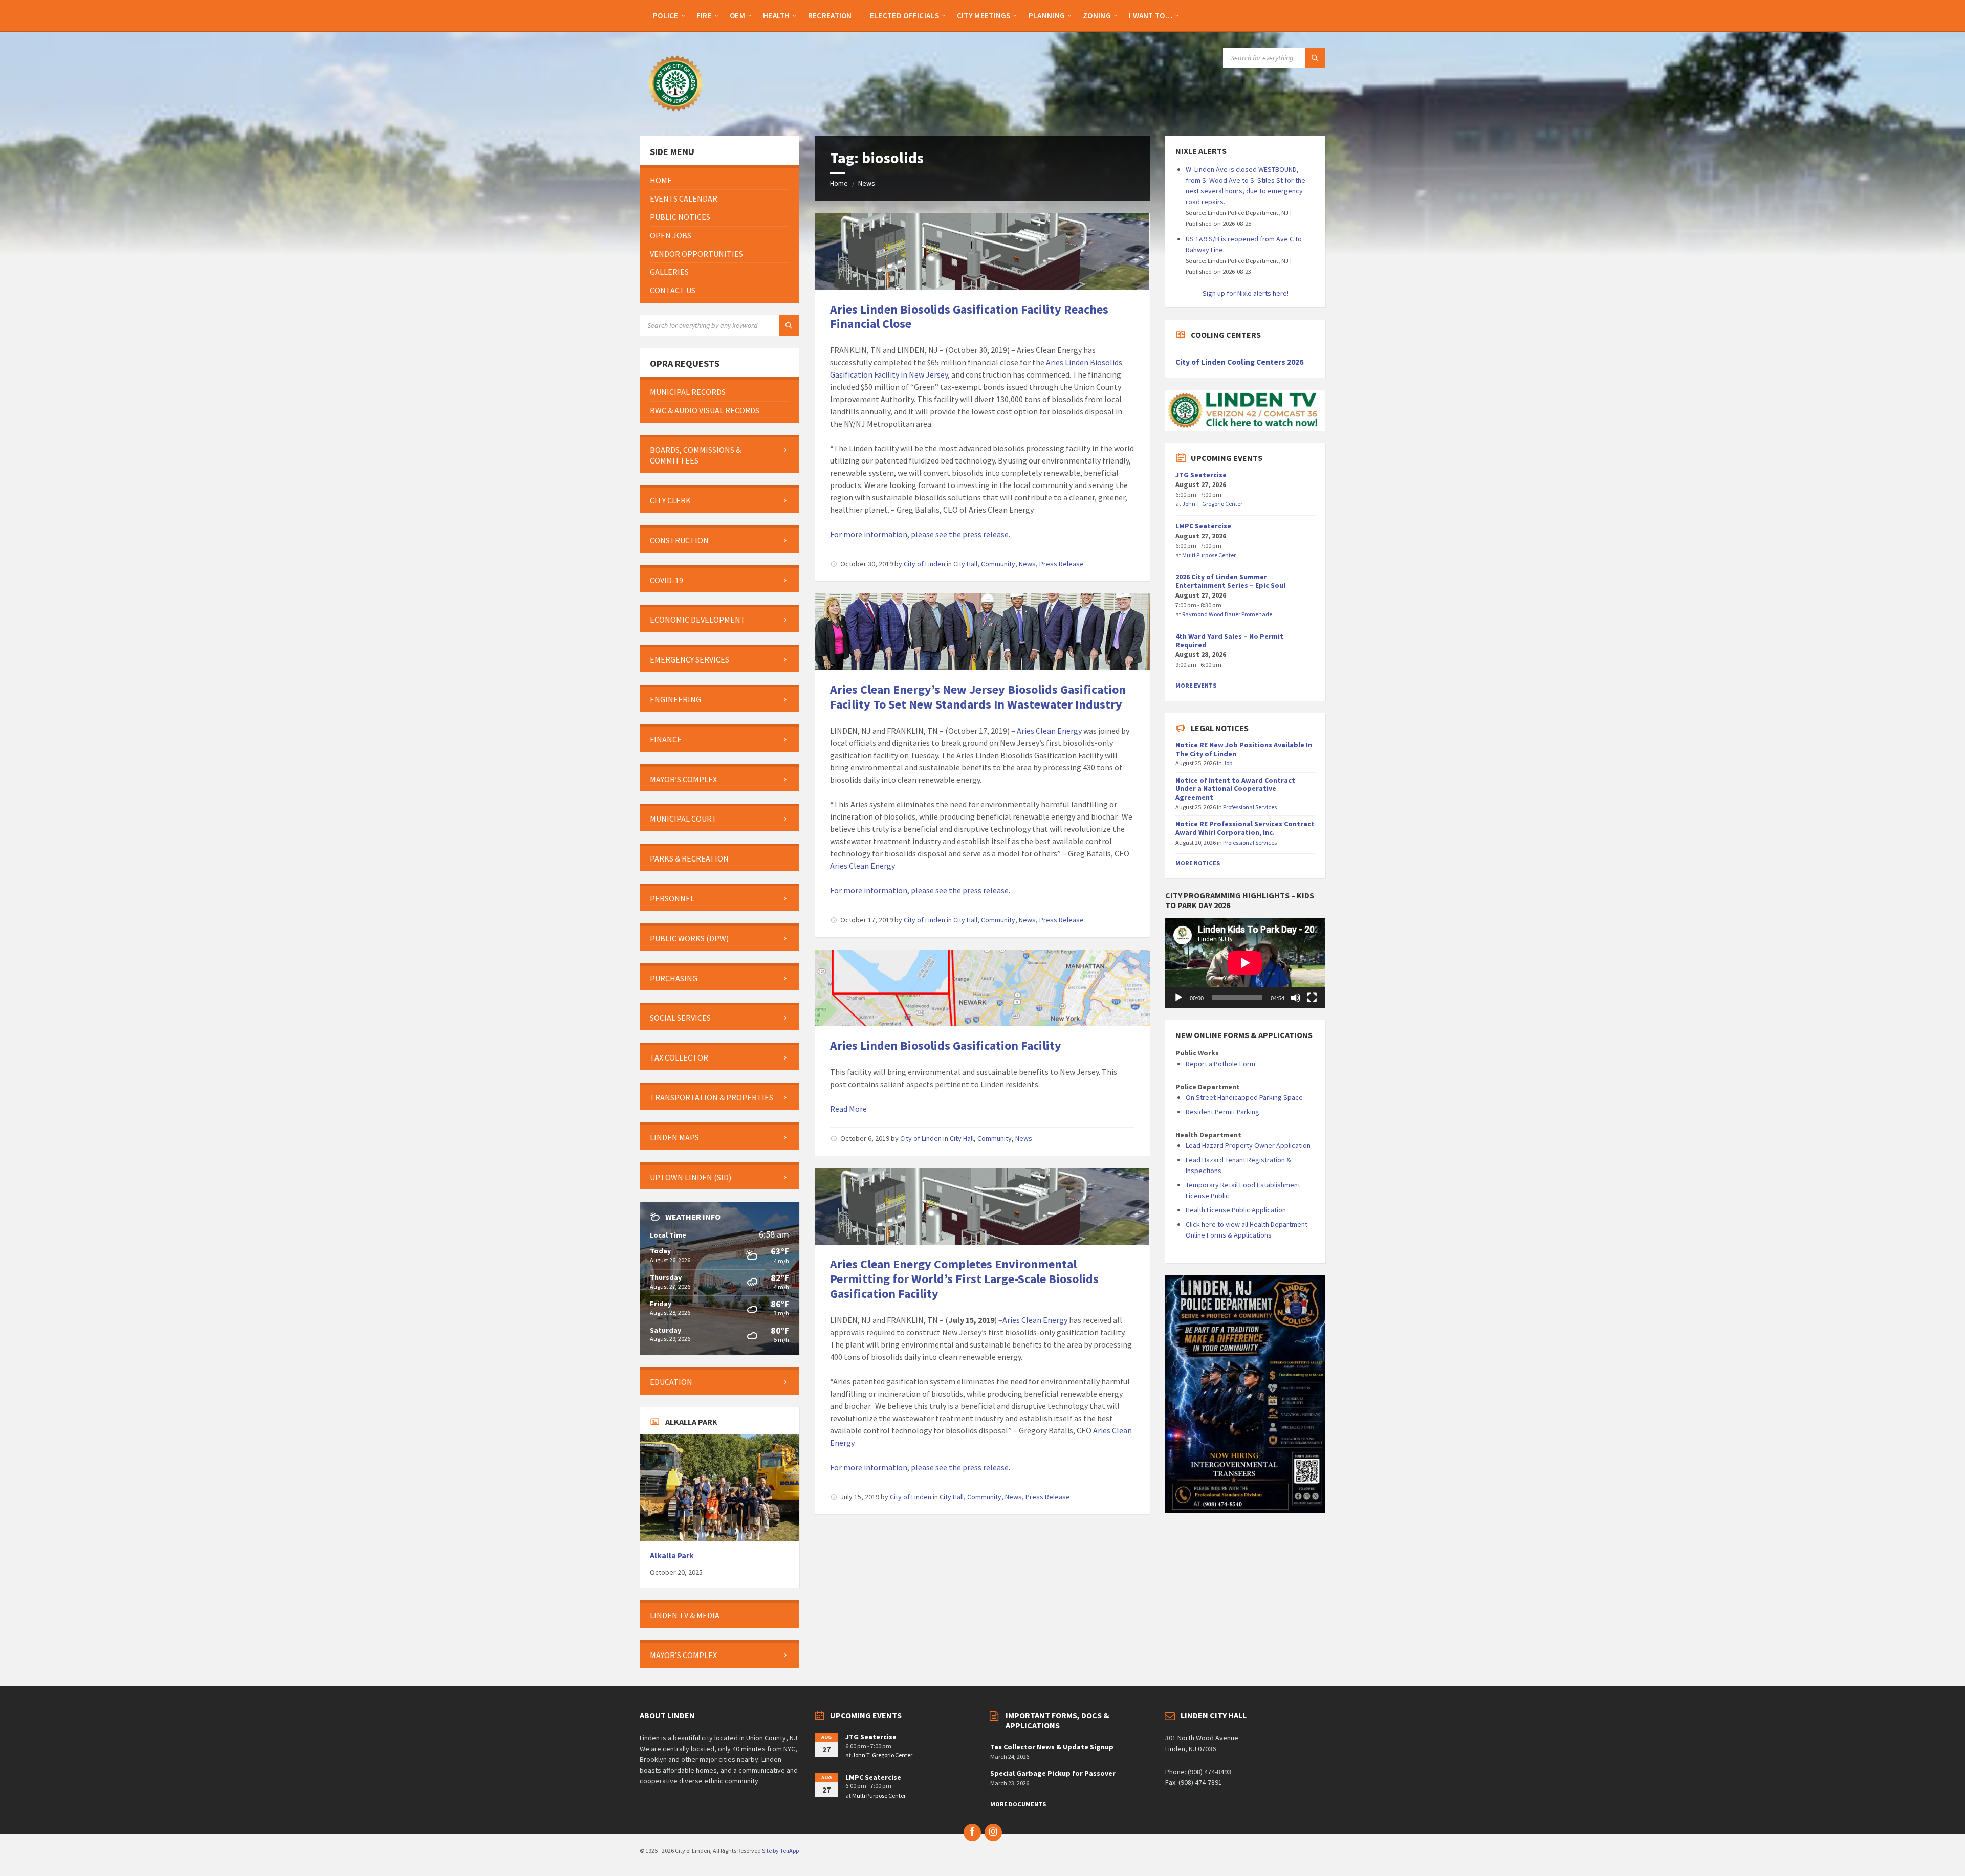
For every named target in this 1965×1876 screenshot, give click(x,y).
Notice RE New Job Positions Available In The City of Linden (1244, 749)
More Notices (1198, 863)
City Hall (965, 564)
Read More (848, 1109)
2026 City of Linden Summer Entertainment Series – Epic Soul (1230, 581)
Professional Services (1250, 807)
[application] (1245, 963)
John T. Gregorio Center (1212, 504)
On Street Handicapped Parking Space (1244, 1097)
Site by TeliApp (780, 1851)
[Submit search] (1315, 58)
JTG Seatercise (1201, 475)
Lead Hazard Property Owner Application (1248, 1145)
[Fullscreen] (1312, 998)
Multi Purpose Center (1209, 555)
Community (998, 564)
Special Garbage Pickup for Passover (1053, 1773)
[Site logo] (675, 116)
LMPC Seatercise (1203, 526)
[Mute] (1296, 998)
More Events (1196, 685)
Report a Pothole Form (1220, 1064)
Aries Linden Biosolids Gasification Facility (946, 1045)
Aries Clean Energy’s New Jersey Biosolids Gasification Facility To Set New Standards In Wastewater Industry (978, 697)
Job (1228, 763)
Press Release (1062, 564)
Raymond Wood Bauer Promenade (1227, 614)
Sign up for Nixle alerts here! (1246, 293)
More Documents (1018, 1804)
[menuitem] (666, 15)
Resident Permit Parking (1222, 1112)
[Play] (1178, 998)
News (867, 183)
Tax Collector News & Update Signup (1052, 1747)
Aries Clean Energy (1049, 731)
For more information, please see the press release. (920, 534)
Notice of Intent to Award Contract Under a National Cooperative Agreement (1235, 789)
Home (839, 183)
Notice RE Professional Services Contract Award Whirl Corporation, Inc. (1245, 828)
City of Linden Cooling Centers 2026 (1239, 362)
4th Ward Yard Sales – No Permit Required (1229, 641)
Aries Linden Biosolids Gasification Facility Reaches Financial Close (969, 317)
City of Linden (924, 564)
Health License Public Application (1236, 1210)
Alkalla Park (672, 1555)
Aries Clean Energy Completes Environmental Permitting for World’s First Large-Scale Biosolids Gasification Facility (964, 1279)
